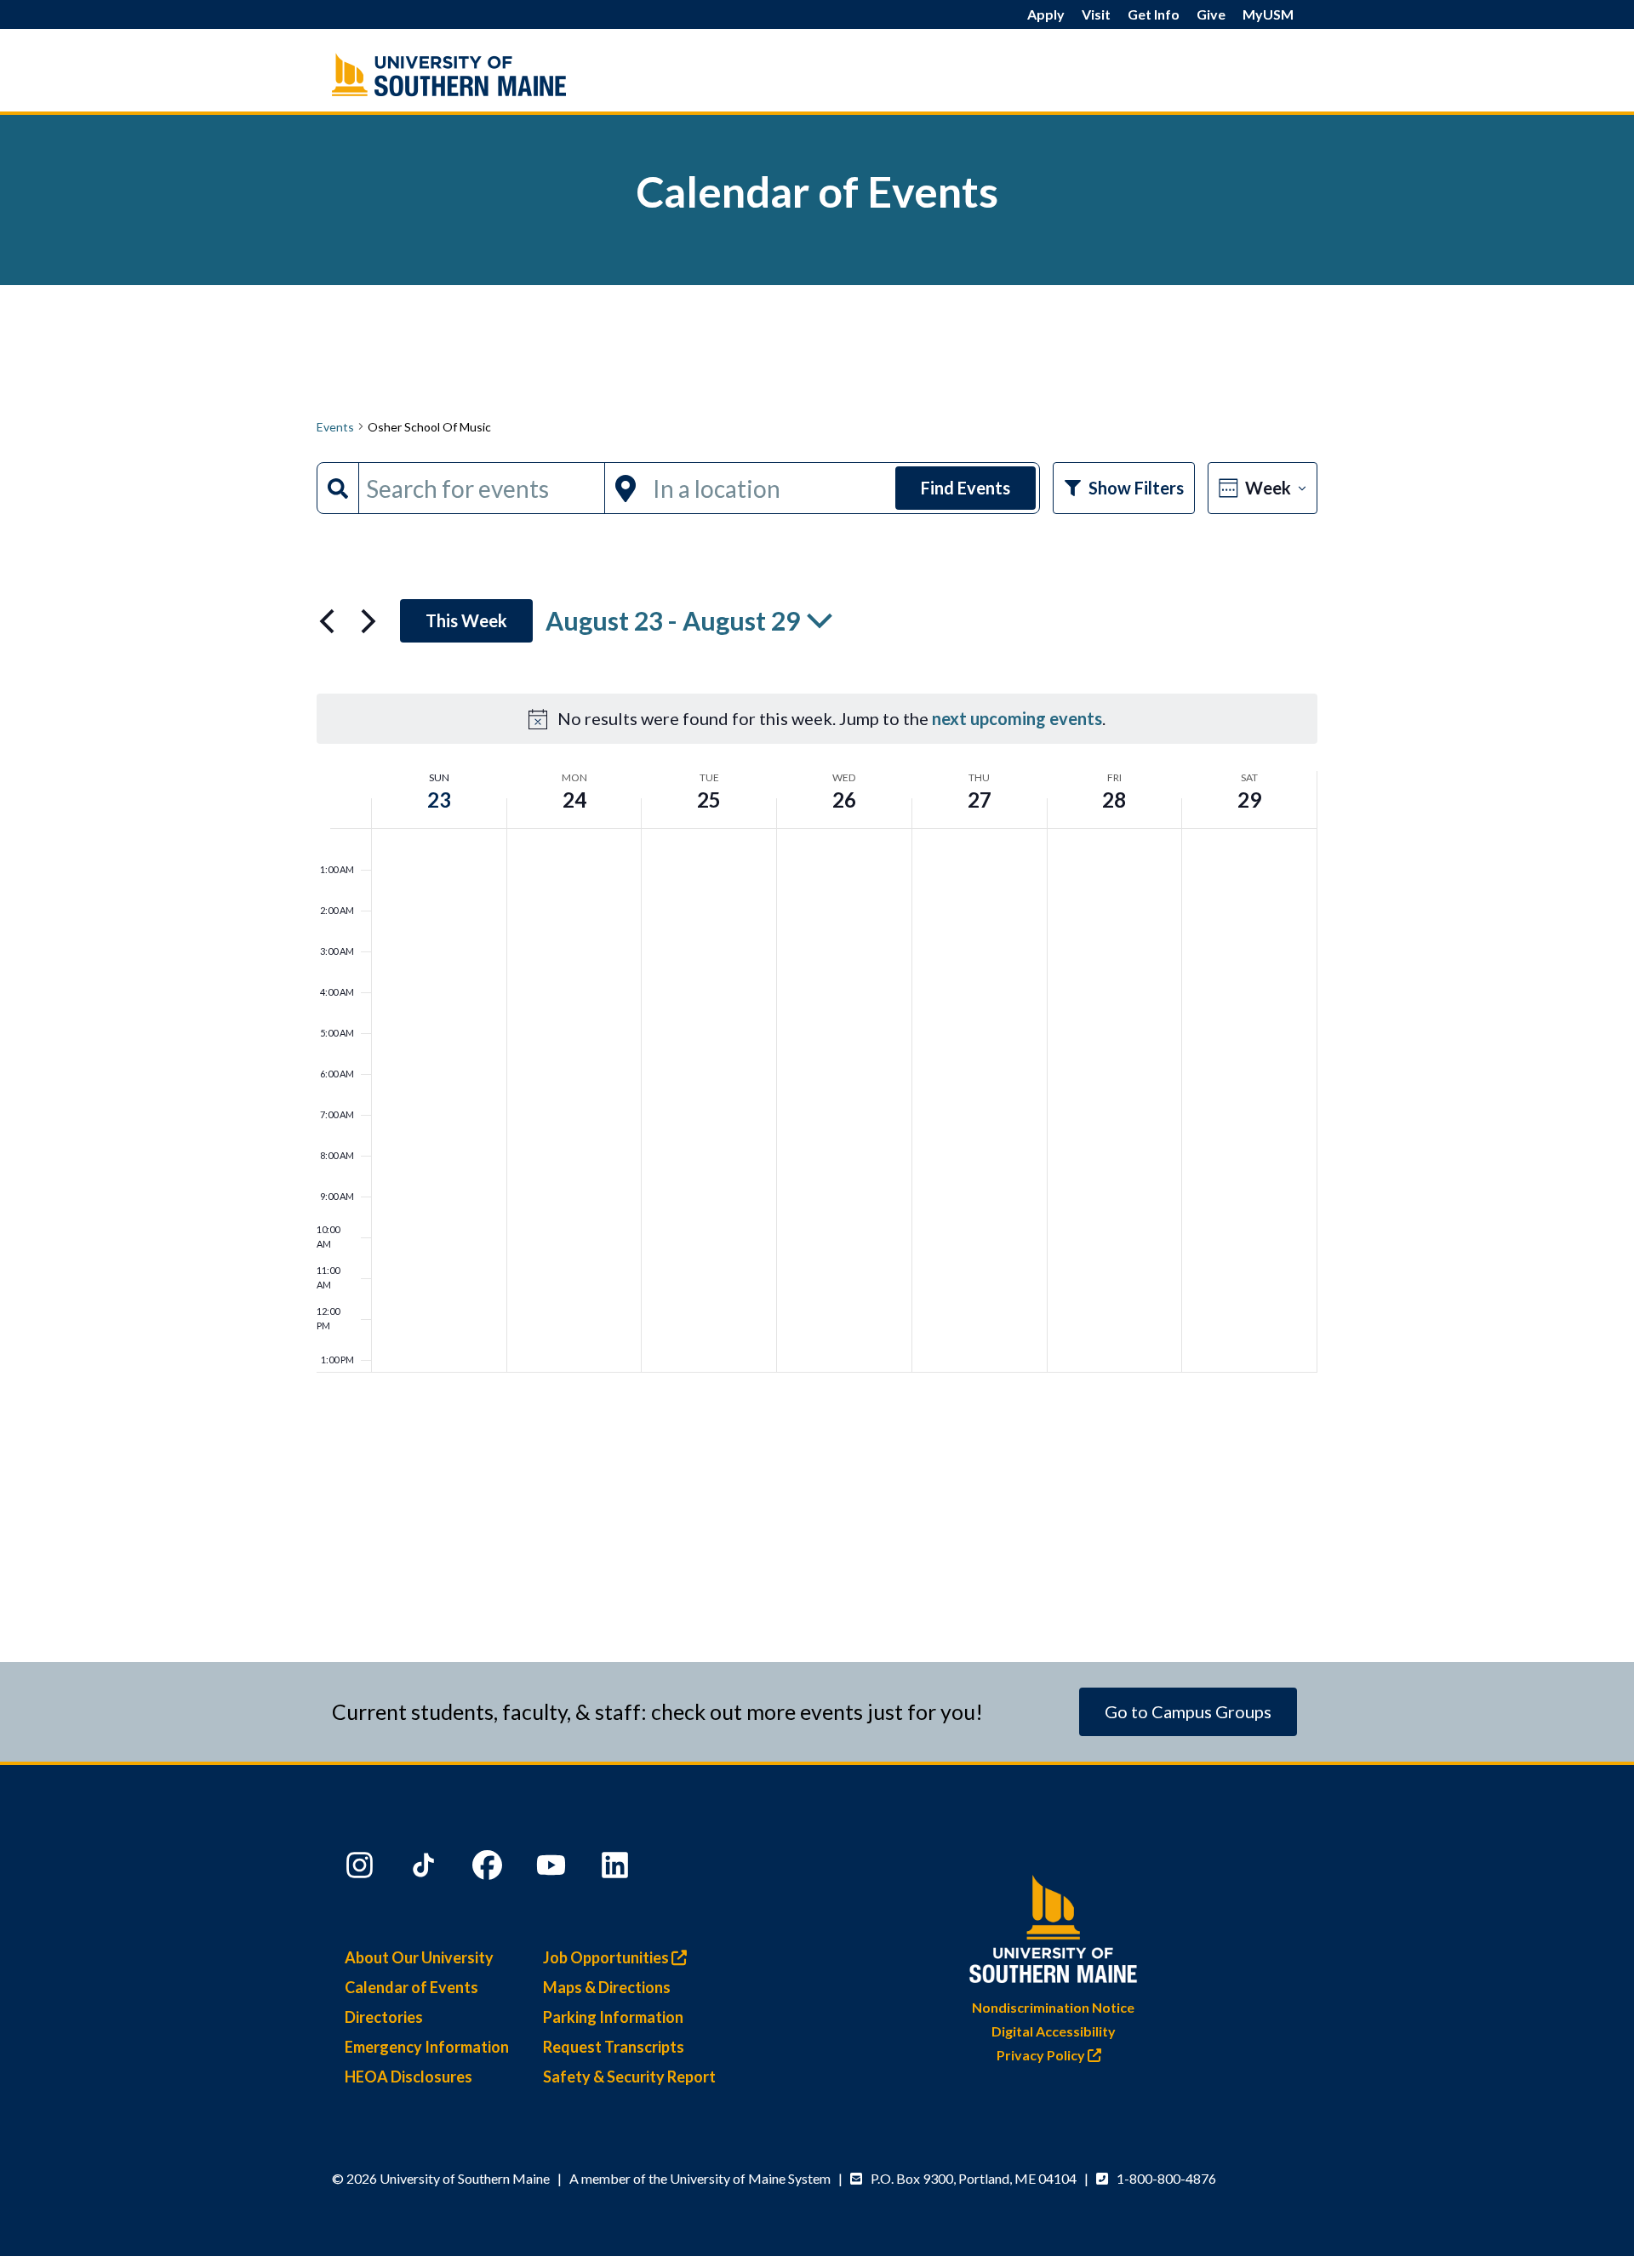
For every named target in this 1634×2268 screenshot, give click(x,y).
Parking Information (613, 2017)
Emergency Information (427, 2047)
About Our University (419, 1957)
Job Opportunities (607, 1957)
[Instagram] (362, 1869)
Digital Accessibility (1054, 2031)
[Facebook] (489, 1869)
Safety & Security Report (629, 2077)
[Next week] (369, 621)
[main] (817, 923)
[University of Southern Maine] (1054, 1925)
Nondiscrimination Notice (1053, 2007)
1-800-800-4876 (1166, 2178)
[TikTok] (426, 1869)
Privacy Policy (1042, 2055)
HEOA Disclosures (408, 2077)
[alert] (817, 719)
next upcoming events (1017, 718)
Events (335, 427)
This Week (466, 620)
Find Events (966, 488)
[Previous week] (327, 621)
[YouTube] (553, 1869)
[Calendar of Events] (485, 74)
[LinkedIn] (617, 1869)
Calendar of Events (411, 1987)
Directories (384, 2017)
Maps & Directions (607, 1987)
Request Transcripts (614, 2047)
